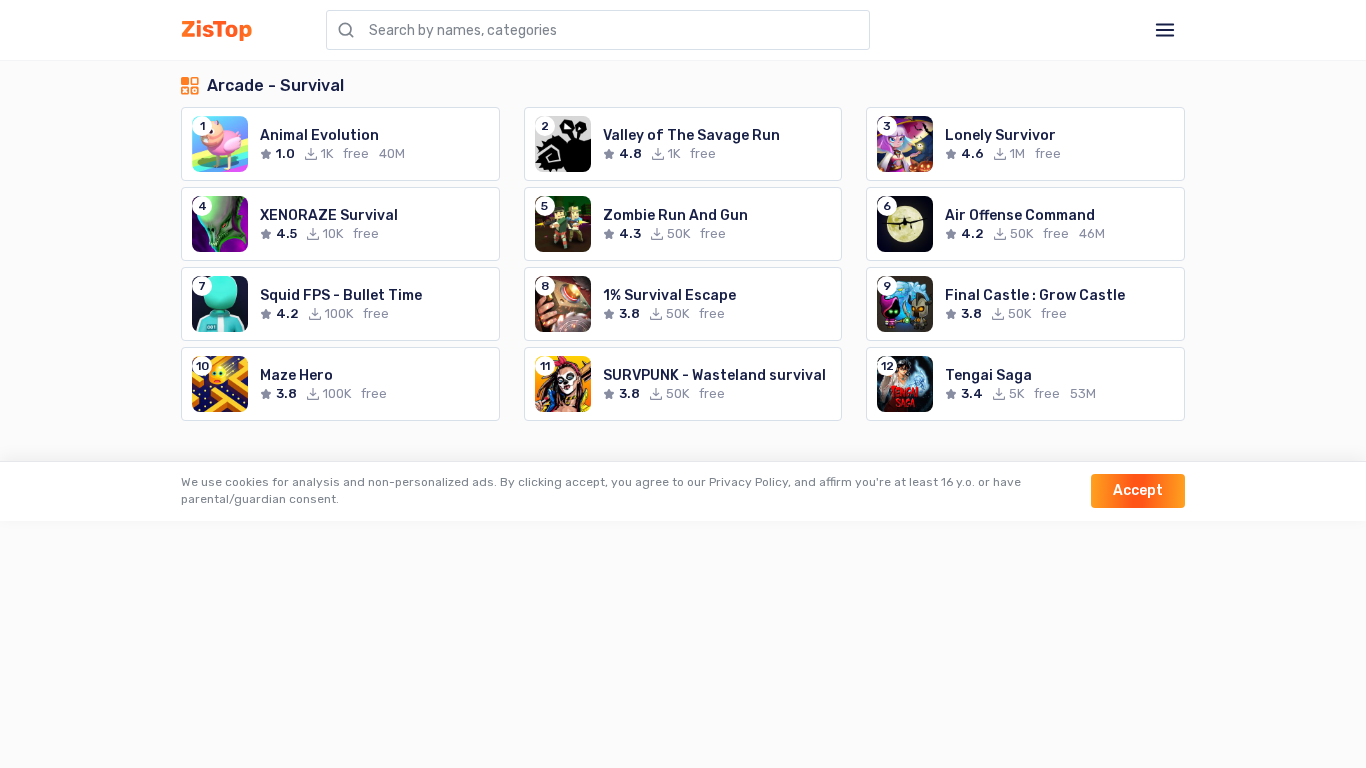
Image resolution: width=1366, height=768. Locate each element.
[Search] (346, 30)
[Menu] (1165, 30)
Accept (1138, 490)
